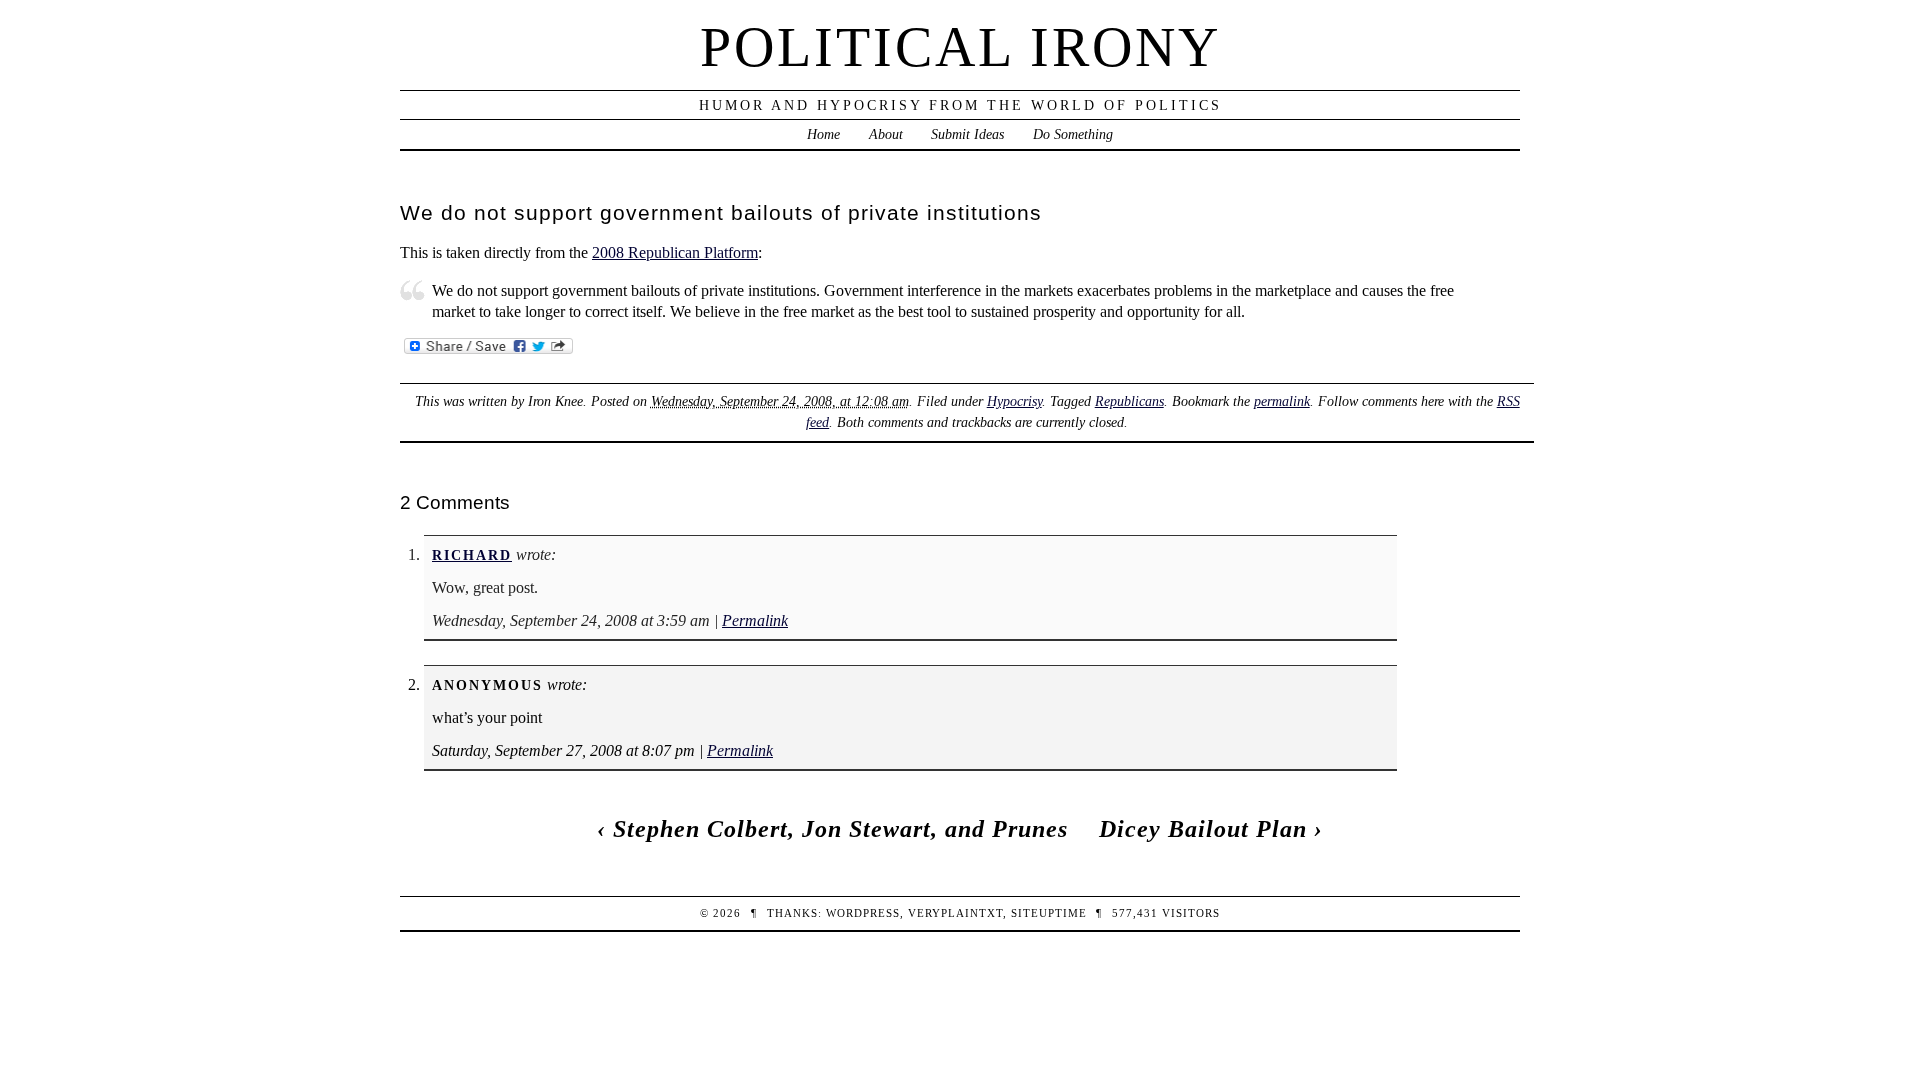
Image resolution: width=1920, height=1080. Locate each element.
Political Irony (960, 47)
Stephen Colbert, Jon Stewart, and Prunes (840, 829)
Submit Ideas (967, 134)
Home (823, 134)
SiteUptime (1049, 913)
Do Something (1073, 134)
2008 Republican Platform (675, 252)
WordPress (863, 913)
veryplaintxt (955, 913)
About (886, 134)
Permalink (755, 620)
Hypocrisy (1014, 401)
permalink (1282, 401)
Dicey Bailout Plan (1203, 829)
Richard (472, 555)
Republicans (1129, 401)
